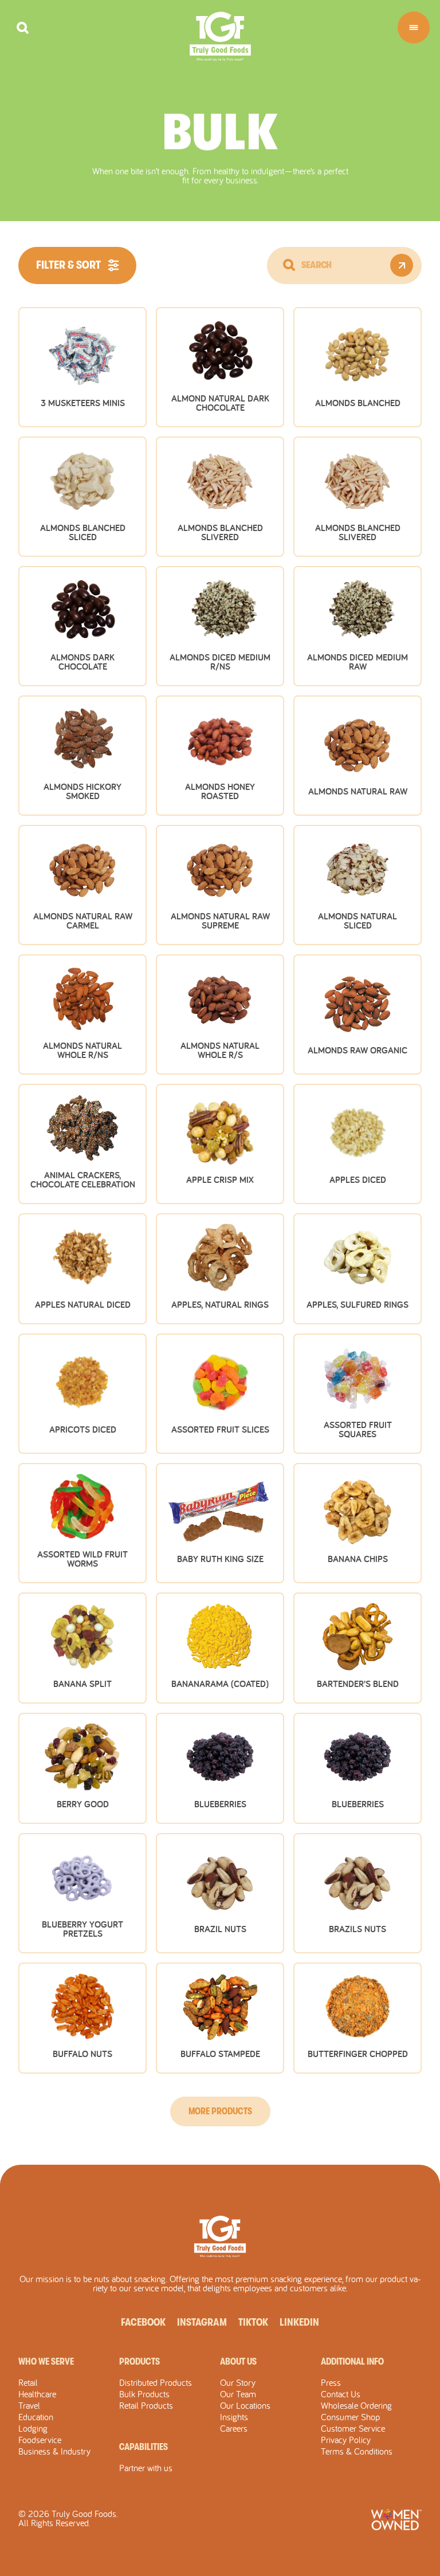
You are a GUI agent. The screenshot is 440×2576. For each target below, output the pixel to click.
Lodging (33, 2428)
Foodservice (40, 2440)
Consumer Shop (350, 2417)
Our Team (238, 2394)
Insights (234, 2417)
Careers (234, 2428)
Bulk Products (144, 2394)
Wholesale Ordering (356, 2405)
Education (36, 2417)
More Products (220, 2111)
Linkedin (299, 2322)
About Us (238, 2362)
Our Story (238, 2382)
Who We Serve (46, 2362)
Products (140, 2362)
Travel (29, 2405)
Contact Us (341, 2394)
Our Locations (245, 2405)
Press (331, 2382)
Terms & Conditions (357, 2451)
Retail (28, 2382)
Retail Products (146, 2405)
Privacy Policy (346, 2440)
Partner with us (146, 2468)
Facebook (143, 2322)
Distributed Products (156, 2382)
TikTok (253, 2322)
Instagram (202, 2322)
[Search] (289, 265)
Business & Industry (54, 2451)
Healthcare (37, 2394)
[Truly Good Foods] (220, 36)
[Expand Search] (23, 28)
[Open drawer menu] (414, 27)
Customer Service (353, 2428)
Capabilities (144, 2447)
